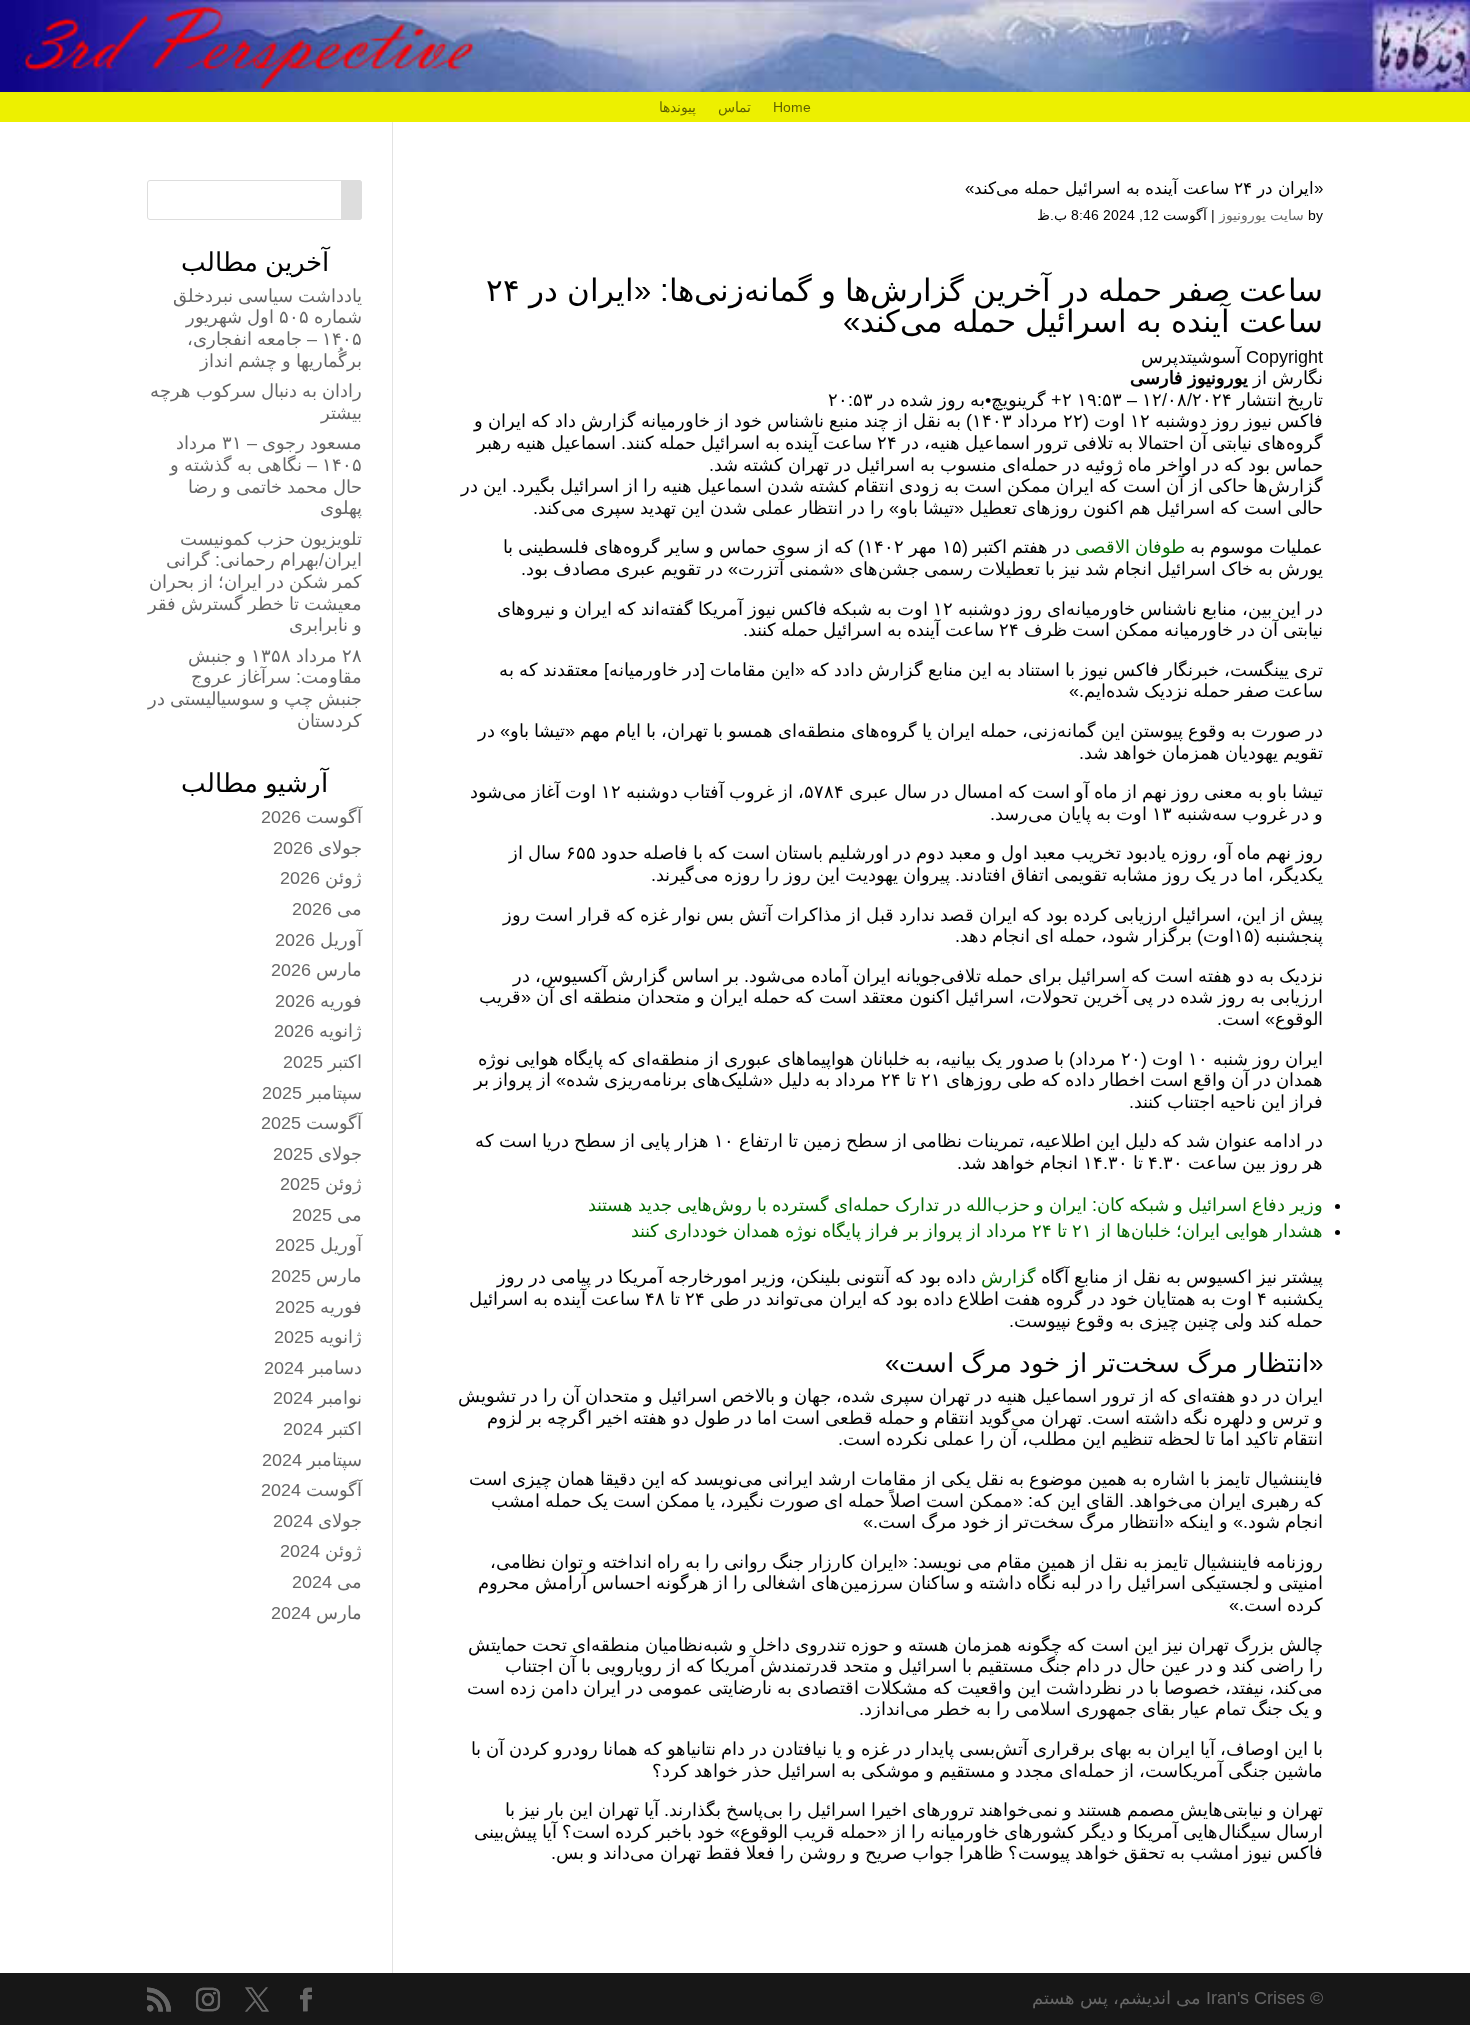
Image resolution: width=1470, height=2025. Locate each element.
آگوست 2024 (311, 1490)
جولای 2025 (317, 1154)
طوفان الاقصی (1130, 547)
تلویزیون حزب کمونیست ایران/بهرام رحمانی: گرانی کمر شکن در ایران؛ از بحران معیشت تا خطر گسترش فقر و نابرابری (255, 582)
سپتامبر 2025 (312, 1093)
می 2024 (327, 1582)
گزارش (1006, 1277)
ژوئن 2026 (321, 878)
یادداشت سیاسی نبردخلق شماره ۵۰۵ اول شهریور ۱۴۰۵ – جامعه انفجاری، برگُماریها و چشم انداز (267, 328)
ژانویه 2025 (318, 1337)
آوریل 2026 (318, 940)
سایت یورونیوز (1261, 215)
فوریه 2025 (318, 1307)
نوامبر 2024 (317, 1398)
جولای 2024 (317, 1521)
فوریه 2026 (318, 1001)
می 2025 (327, 1215)
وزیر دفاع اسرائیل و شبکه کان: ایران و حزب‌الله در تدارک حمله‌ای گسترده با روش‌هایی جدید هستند (955, 1205)
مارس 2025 (316, 1276)
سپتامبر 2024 (312, 1460)
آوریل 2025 (318, 1245)
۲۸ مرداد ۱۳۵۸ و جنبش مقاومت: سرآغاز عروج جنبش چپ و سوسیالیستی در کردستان (255, 688)
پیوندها (677, 107)
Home (792, 107)
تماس (734, 107)
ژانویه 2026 (318, 1031)
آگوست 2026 (311, 817)
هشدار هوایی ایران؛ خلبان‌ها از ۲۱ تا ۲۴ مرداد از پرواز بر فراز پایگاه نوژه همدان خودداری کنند (977, 1231)
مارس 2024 (316, 1613)
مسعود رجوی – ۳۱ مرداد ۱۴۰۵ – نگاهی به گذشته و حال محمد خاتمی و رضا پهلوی (266, 475)
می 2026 (327, 909)
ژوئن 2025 (321, 1184)
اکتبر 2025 (322, 1062)
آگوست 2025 (311, 1123)
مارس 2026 (316, 970)
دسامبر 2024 (313, 1368)
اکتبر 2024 (322, 1429)
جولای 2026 (317, 848)
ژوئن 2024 (321, 1551)
